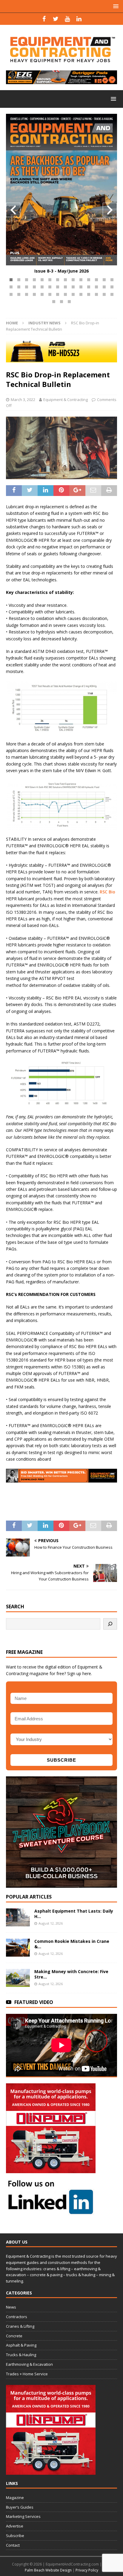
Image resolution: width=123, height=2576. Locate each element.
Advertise (15, 2526)
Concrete (14, 2336)
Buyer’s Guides (20, 2507)
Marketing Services (23, 2516)
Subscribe (15, 2536)
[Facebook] (44, 19)
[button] (11, 280)
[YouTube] (67, 19)
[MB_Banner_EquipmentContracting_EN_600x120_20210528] (61, 359)
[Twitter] (56, 19)
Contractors (17, 2317)
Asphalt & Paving (21, 2345)
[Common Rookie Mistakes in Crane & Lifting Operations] (18, 1948)
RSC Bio (107, 892)
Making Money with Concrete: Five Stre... (71, 1974)
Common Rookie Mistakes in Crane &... (72, 1944)
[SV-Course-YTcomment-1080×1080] (61, 1884)
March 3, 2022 (23, 400)
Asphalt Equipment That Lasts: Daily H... (74, 1914)
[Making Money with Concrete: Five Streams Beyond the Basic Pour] (18, 1978)
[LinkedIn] (79, 19)
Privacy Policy (87, 2570)
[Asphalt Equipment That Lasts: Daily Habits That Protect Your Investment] (18, 1917)
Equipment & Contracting (66, 400)
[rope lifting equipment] (51, 2169)
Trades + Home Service (27, 2374)
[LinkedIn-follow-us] (51, 2212)
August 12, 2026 (51, 1923)
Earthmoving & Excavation (29, 2364)
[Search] (110, 1624)
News (11, 2307)
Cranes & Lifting (20, 2326)
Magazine (15, 2498)
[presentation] (13, 210)
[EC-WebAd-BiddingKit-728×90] (61, 1479)
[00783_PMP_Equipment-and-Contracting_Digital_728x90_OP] (61, 81)
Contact (13, 2545)
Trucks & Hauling (21, 2355)
